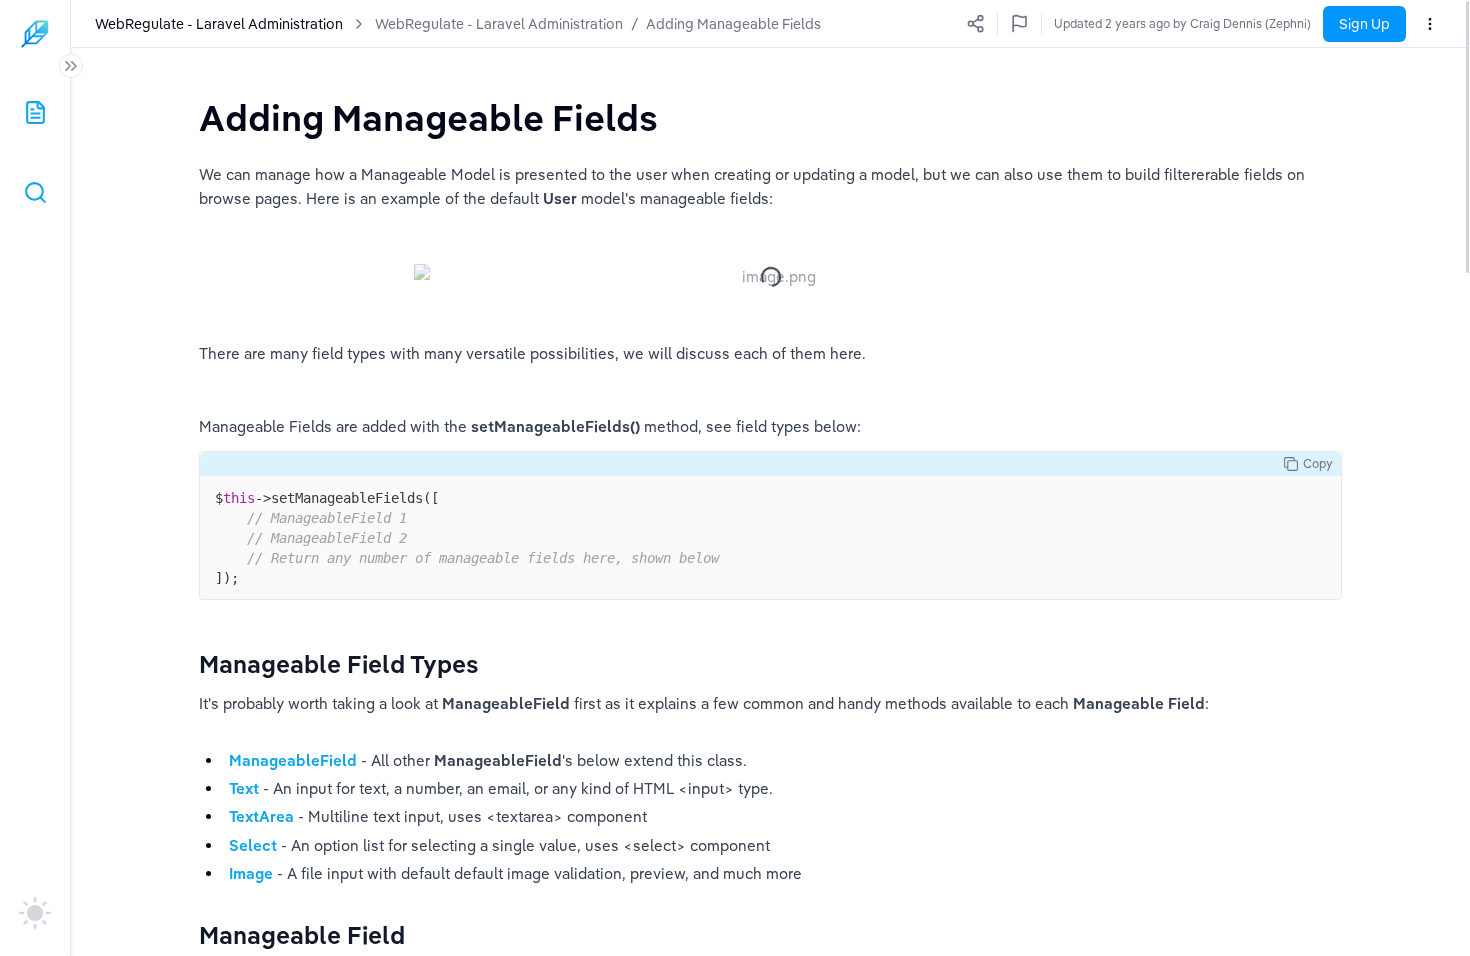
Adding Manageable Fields (733, 24)
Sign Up (1364, 24)
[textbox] (428, 117)
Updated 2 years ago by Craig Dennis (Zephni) (1182, 23)
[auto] (35, 913)
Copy (1318, 463)
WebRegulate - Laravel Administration (499, 24)
